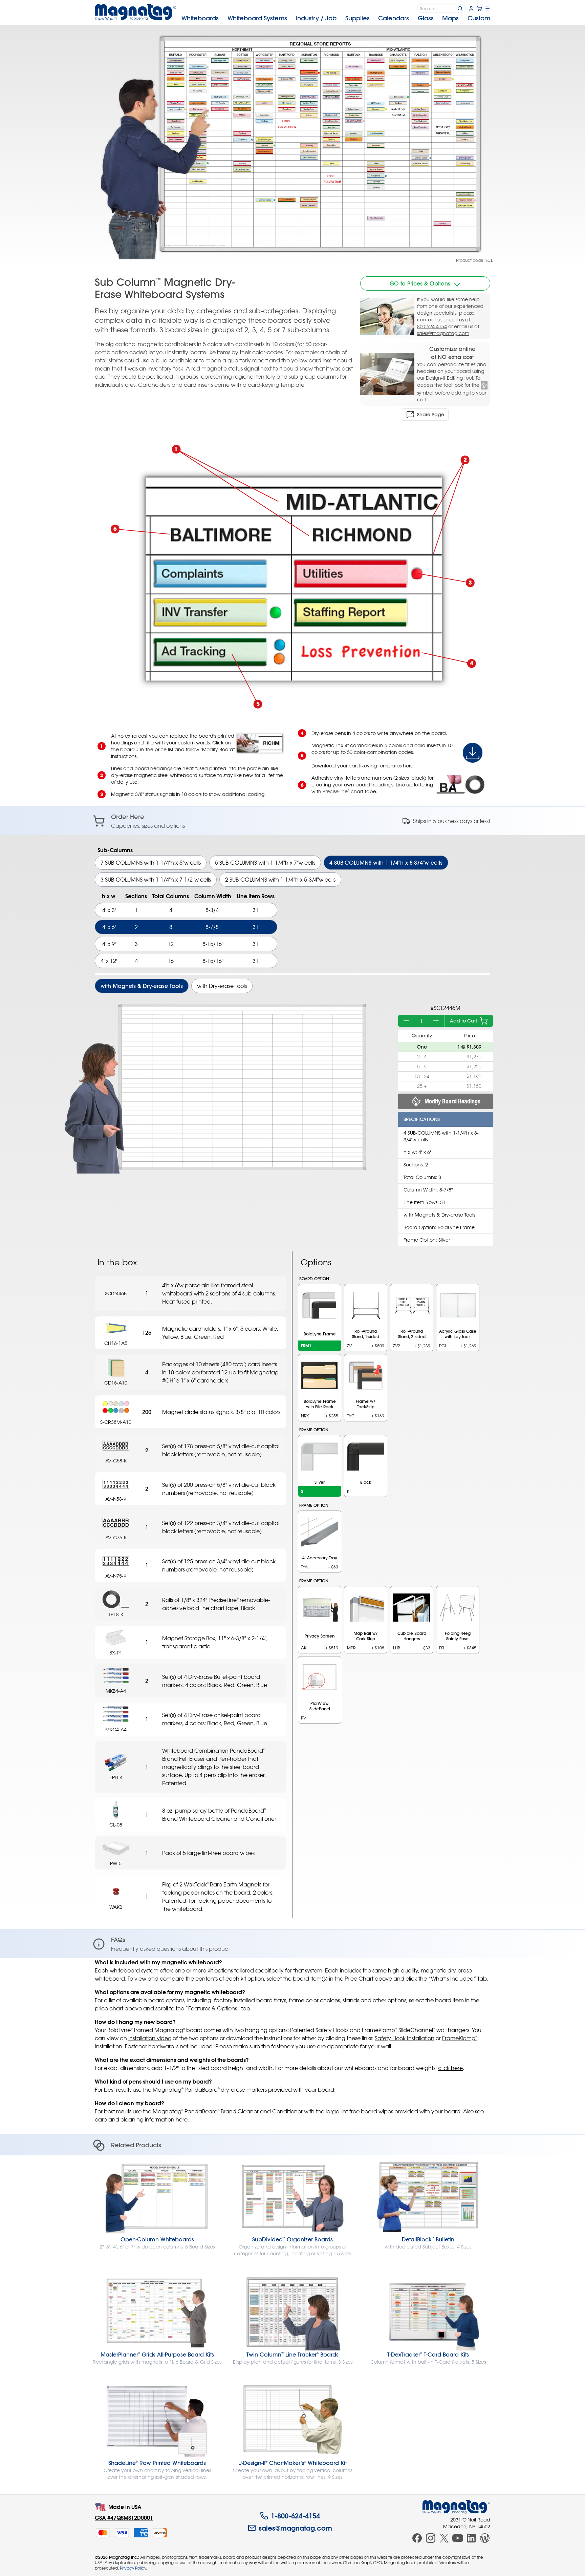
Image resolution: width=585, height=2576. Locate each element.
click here (450, 2068)
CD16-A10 (116, 1383)
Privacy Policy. (133, 2568)
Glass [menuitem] (426, 18)
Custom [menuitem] (479, 18)
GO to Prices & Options (420, 283)
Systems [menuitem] (257, 18)
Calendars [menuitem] (394, 18)
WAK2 (116, 1907)
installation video (150, 2038)
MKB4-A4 (116, 1691)
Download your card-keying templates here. (363, 766)
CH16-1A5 (116, 1343)
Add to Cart (463, 1021)
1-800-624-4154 (295, 2516)
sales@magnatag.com (443, 333)
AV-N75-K (116, 1576)
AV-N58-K (116, 1499)
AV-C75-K (116, 1537)
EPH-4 (116, 1777)
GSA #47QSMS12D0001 (124, 2518)
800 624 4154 (432, 326)
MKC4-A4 (116, 1729)
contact (427, 320)
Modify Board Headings (452, 1101)
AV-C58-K (116, 1461)
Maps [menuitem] (450, 18)
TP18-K (116, 1614)
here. (182, 2119)
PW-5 (116, 1863)
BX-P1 (116, 1653)
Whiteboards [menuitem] (200, 18)
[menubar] (336, 18)
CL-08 (116, 1825)
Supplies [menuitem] (357, 18)
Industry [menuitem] (316, 18)
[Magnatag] (456, 2507)
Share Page (431, 415)
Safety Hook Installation (405, 2038)
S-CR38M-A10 (116, 1422)
